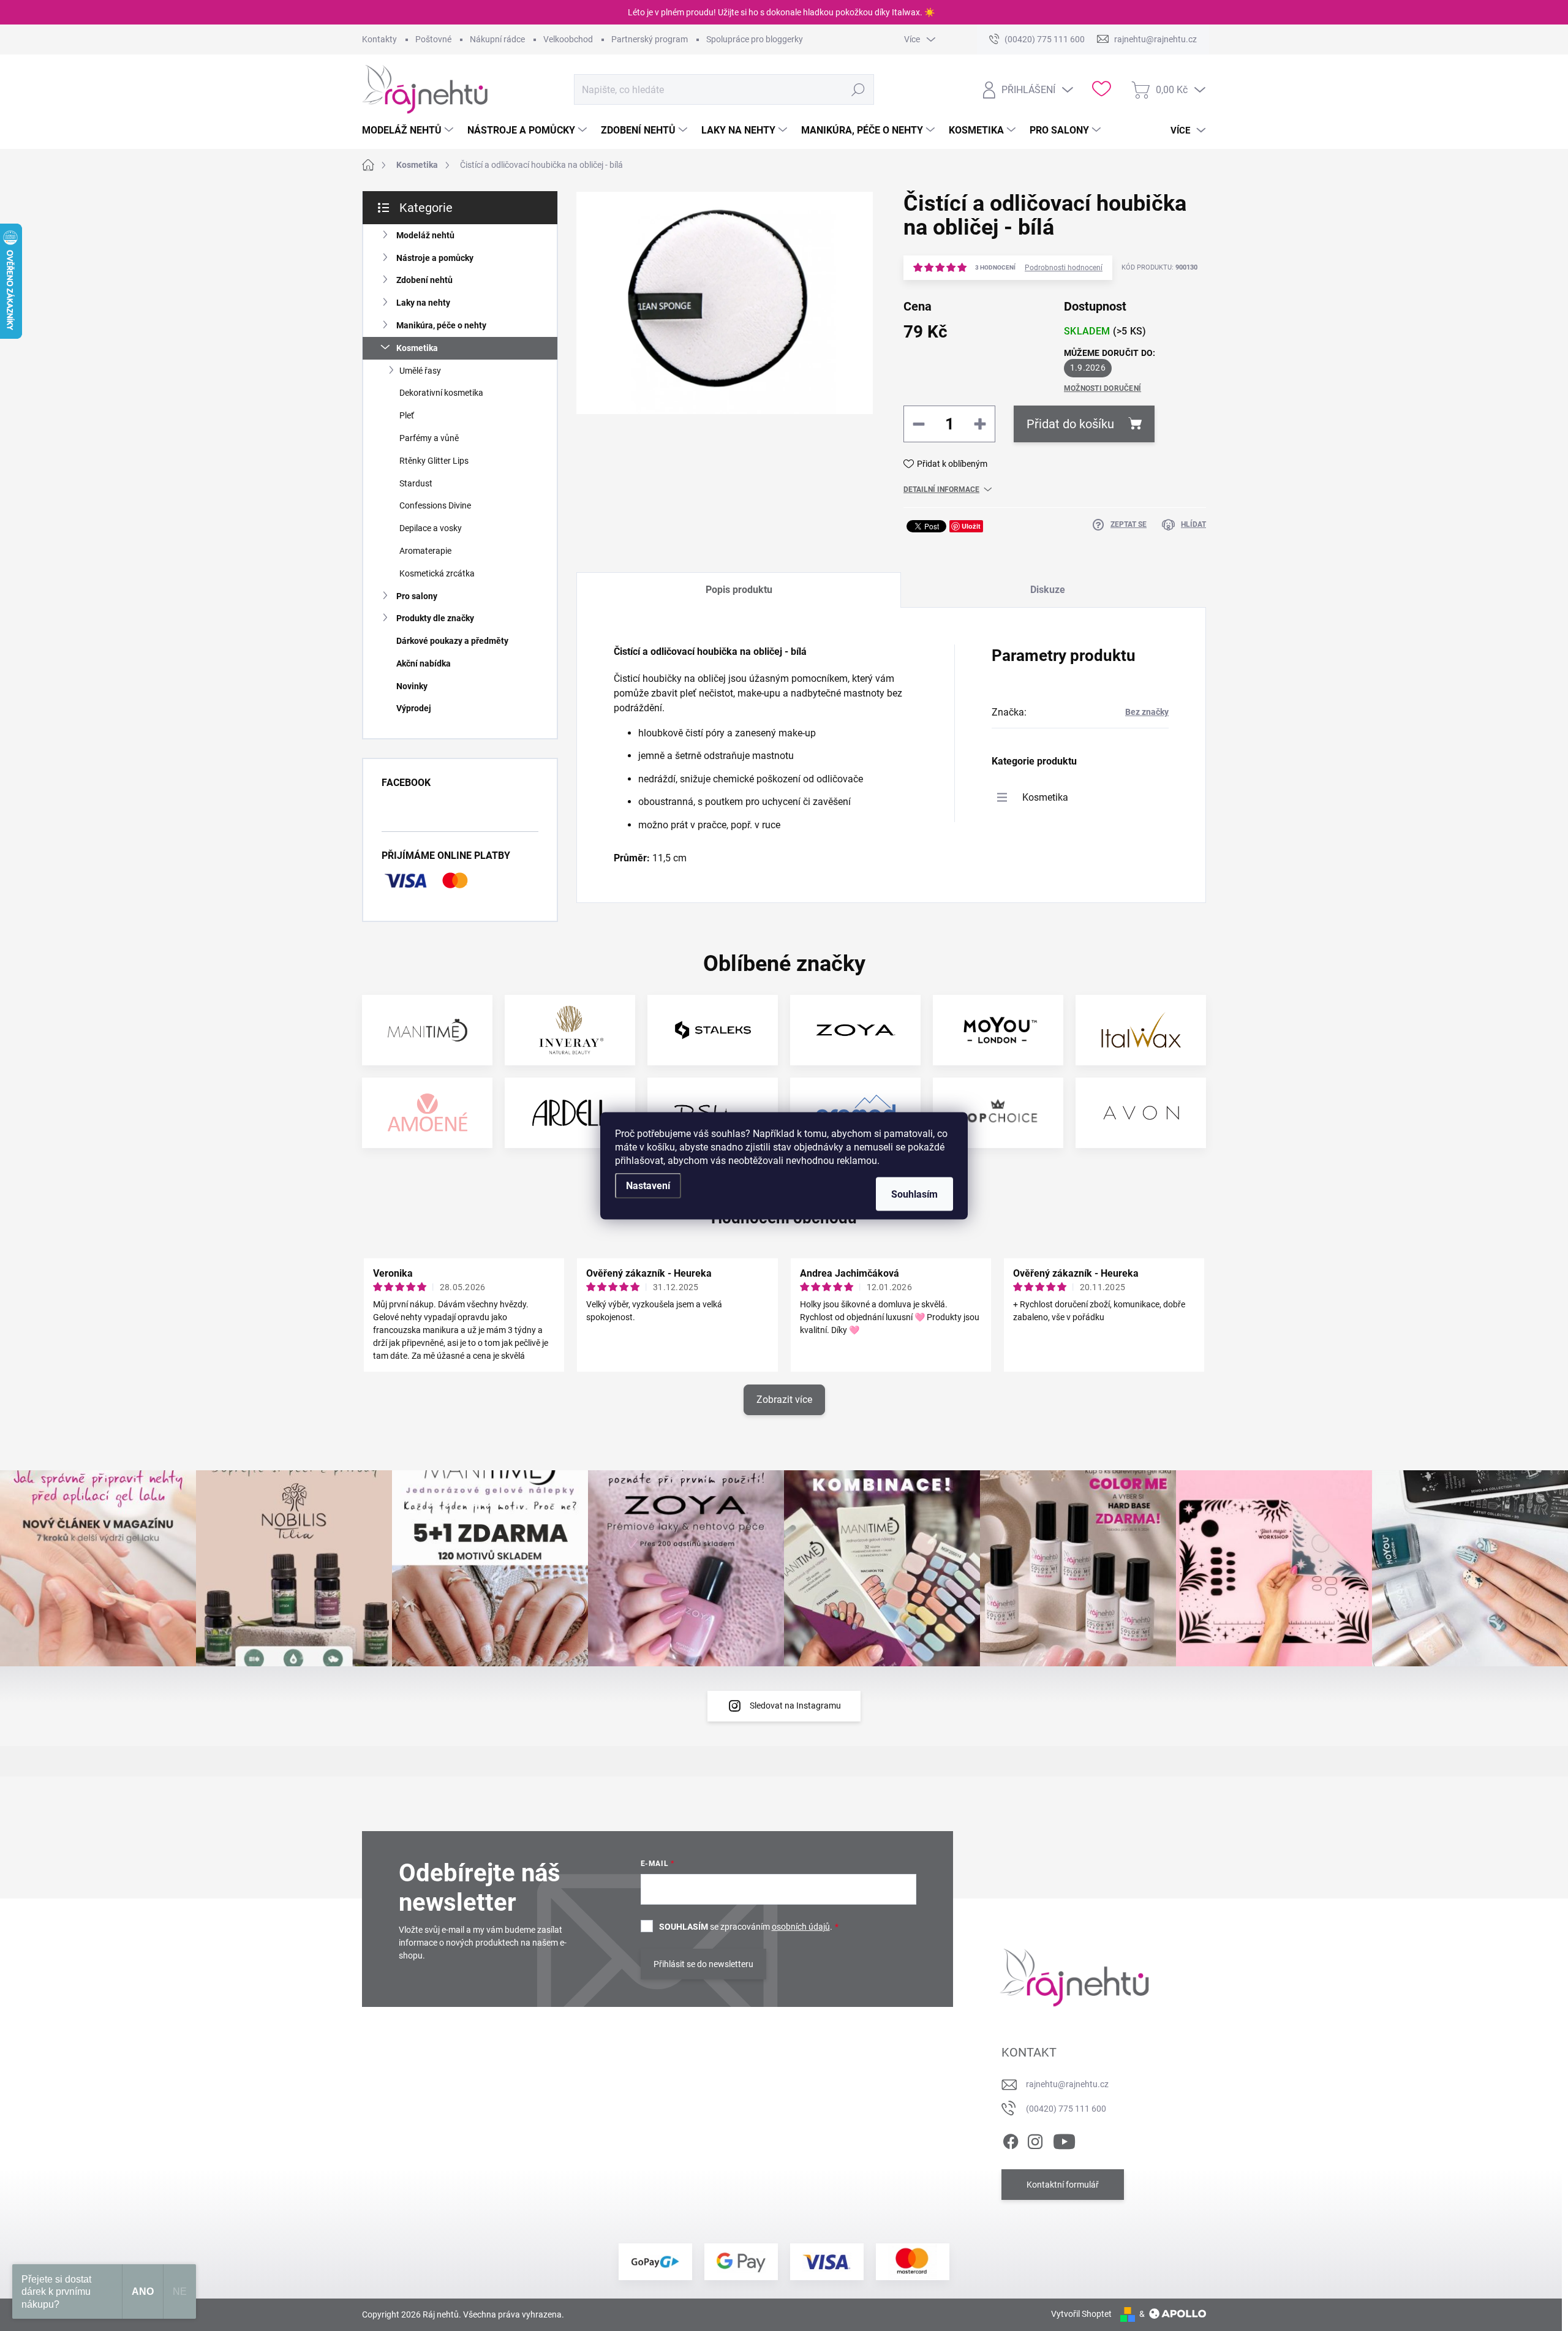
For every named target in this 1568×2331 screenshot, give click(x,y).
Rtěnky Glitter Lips (434, 461)
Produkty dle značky (435, 618)
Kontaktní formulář (1063, 2185)
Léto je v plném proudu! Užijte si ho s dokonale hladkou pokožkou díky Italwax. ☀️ (781, 12)
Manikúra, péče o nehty (441, 325)
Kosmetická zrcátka (437, 573)
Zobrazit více (784, 1400)
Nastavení (648, 1185)
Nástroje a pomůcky (435, 258)
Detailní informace (941, 489)
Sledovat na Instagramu (795, 1706)
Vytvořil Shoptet (1081, 2314)
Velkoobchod (568, 39)
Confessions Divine (435, 505)
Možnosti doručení (1102, 388)
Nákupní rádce (497, 39)
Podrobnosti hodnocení (1064, 268)
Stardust (416, 483)
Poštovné (433, 39)
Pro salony (417, 596)
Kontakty (379, 39)
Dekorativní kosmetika (441, 393)
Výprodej (414, 708)
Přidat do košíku (1070, 424)
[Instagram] (1035, 2139)
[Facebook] (1011, 2139)
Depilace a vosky (431, 528)
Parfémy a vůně (429, 438)
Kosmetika (417, 348)
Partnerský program (650, 39)
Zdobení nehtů (424, 280)
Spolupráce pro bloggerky (755, 39)
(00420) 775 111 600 (1066, 2109)
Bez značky (1147, 712)
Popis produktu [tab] (739, 590)
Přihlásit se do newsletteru (703, 1964)
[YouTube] (1064, 2139)
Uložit (971, 526)
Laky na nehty (423, 303)
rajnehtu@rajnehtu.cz (1067, 2084)
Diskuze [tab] (1048, 590)
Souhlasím (914, 1194)
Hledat (858, 89)
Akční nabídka (424, 663)
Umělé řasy (420, 371)
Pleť (407, 415)
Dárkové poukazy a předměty (452, 641)
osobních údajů (801, 1927)
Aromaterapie (425, 551)
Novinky (412, 686)
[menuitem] (409, 130)
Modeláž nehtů (425, 235)
